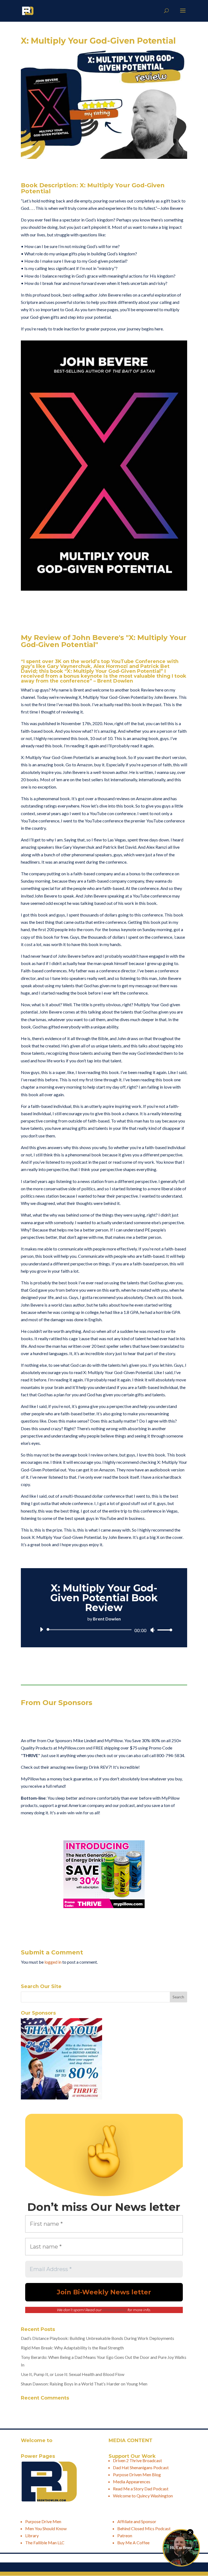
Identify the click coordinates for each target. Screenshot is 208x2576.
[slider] (163, 1630)
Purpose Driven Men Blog (137, 2474)
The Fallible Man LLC (45, 2543)
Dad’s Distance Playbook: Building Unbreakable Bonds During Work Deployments (97, 2338)
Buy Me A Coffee (133, 2543)
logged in (53, 1962)
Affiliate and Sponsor (137, 2521)
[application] (104, 1630)
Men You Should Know (46, 2528)
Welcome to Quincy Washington (143, 2496)
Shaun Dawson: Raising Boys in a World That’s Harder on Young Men (84, 2384)
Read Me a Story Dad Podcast (141, 2489)
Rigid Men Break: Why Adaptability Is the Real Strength (72, 2348)
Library (32, 2535)
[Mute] (152, 1630)
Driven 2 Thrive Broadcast (137, 2460)
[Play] (41, 1629)
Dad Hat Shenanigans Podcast (141, 2467)
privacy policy (115, 2310)
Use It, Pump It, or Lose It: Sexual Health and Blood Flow (73, 2374)
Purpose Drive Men (43, 2521)
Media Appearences (132, 2482)
